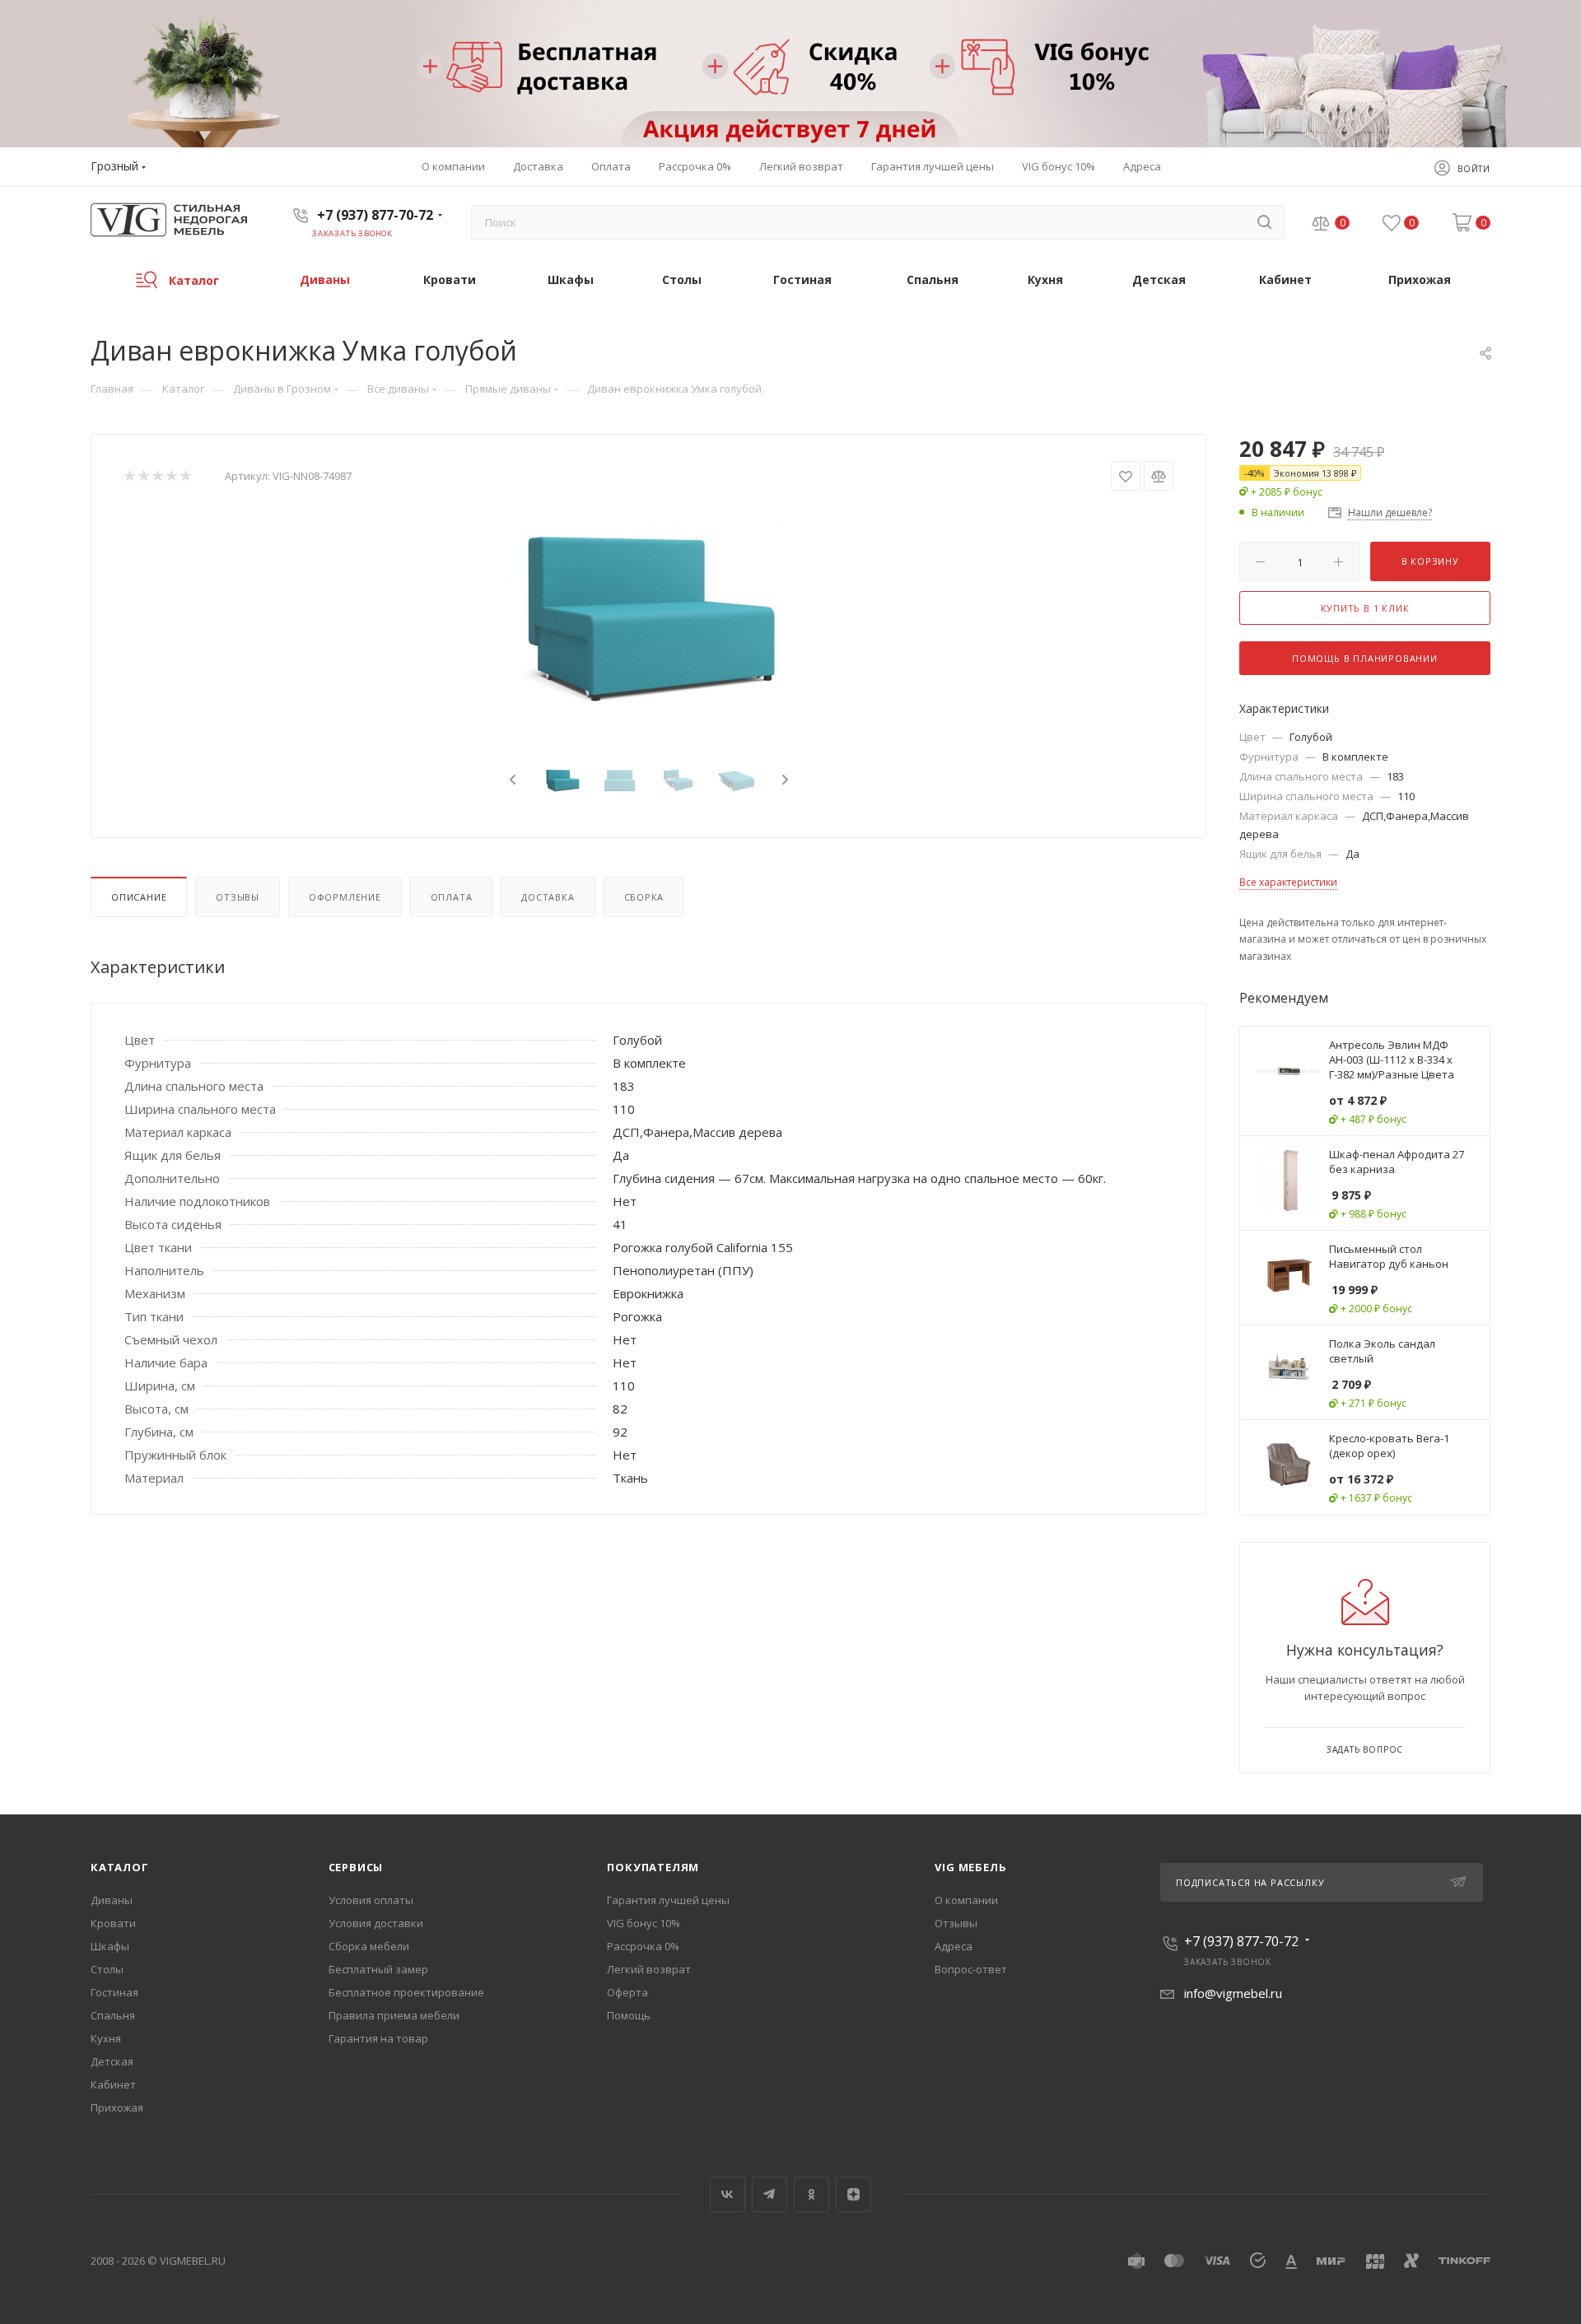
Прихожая (117, 2107)
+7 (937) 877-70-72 (375, 215)
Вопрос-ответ (971, 1969)
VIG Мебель (970, 1867)
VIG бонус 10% (644, 1923)
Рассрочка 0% (643, 1946)
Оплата (452, 897)
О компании (966, 1900)
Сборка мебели (369, 1946)
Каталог (120, 1867)
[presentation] (511, 780)
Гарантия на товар (378, 2038)
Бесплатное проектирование (406, 1992)
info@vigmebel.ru (1233, 1993)
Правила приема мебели (394, 2015)
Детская (112, 2061)
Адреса (954, 1946)
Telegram (770, 2194)
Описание (139, 897)
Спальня (113, 2015)
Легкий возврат (649, 1969)
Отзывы (238, 897)
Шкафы (110, 1946)
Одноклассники (811, 2194)
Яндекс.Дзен (853, 2194)
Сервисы (356, 1867)
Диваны (112, 1900)
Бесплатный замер (378, 1969)
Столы (107, 1969)
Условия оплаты (371, 1900)
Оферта (627, 1992)
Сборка (644, 897)
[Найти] (1264, 222)
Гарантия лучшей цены (668, 1900)
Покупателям (653, 1867)
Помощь (629, 2015)
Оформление (345, 897)
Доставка (548, 897)
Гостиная (114, 1992)
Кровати (113, 1923)
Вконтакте (728, 2194)
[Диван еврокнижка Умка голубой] (649, 618)
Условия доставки (376, 1923)
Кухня (106, 2038)
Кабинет (113, 2084)
